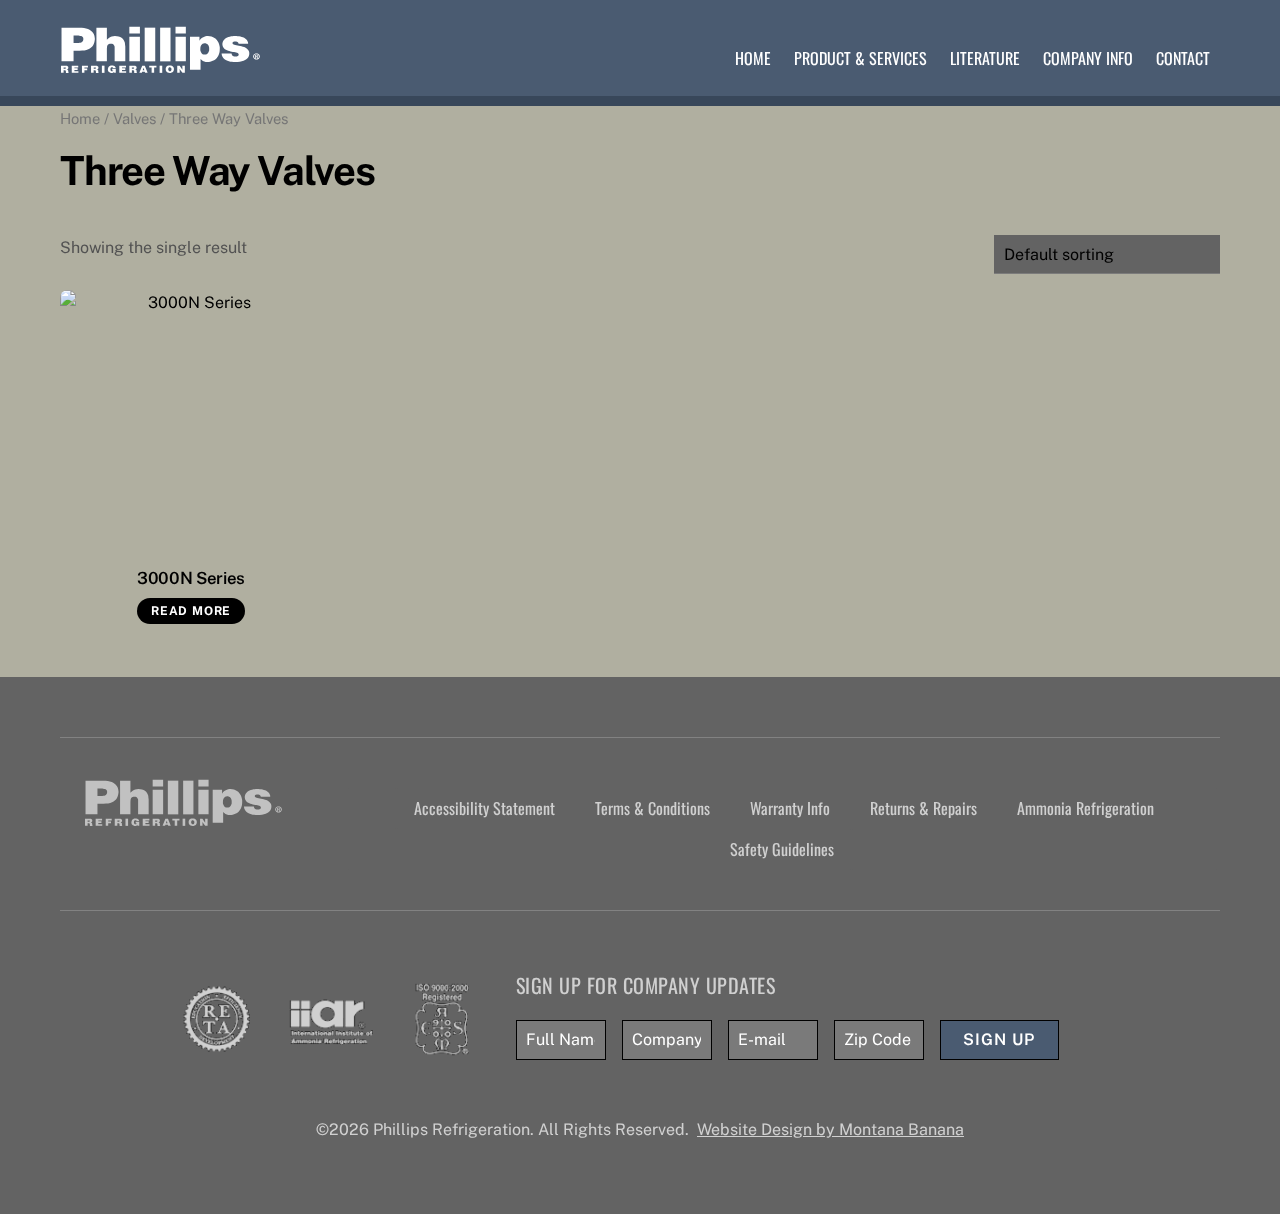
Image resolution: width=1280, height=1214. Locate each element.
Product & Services (860, 58)
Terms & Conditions (652, 808)
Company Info (1088, 58)
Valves (134, 118)
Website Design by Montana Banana (830, 1129)
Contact (1183, 58)
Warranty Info (790, 808)
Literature (985, 58)
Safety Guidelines (782, 849)
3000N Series (191, 578)
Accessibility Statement (484, 808)
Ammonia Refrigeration (1085, 808)
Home (753, 58)
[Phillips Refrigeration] (161, 65)
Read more (191, 611)
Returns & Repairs (923, 808)
